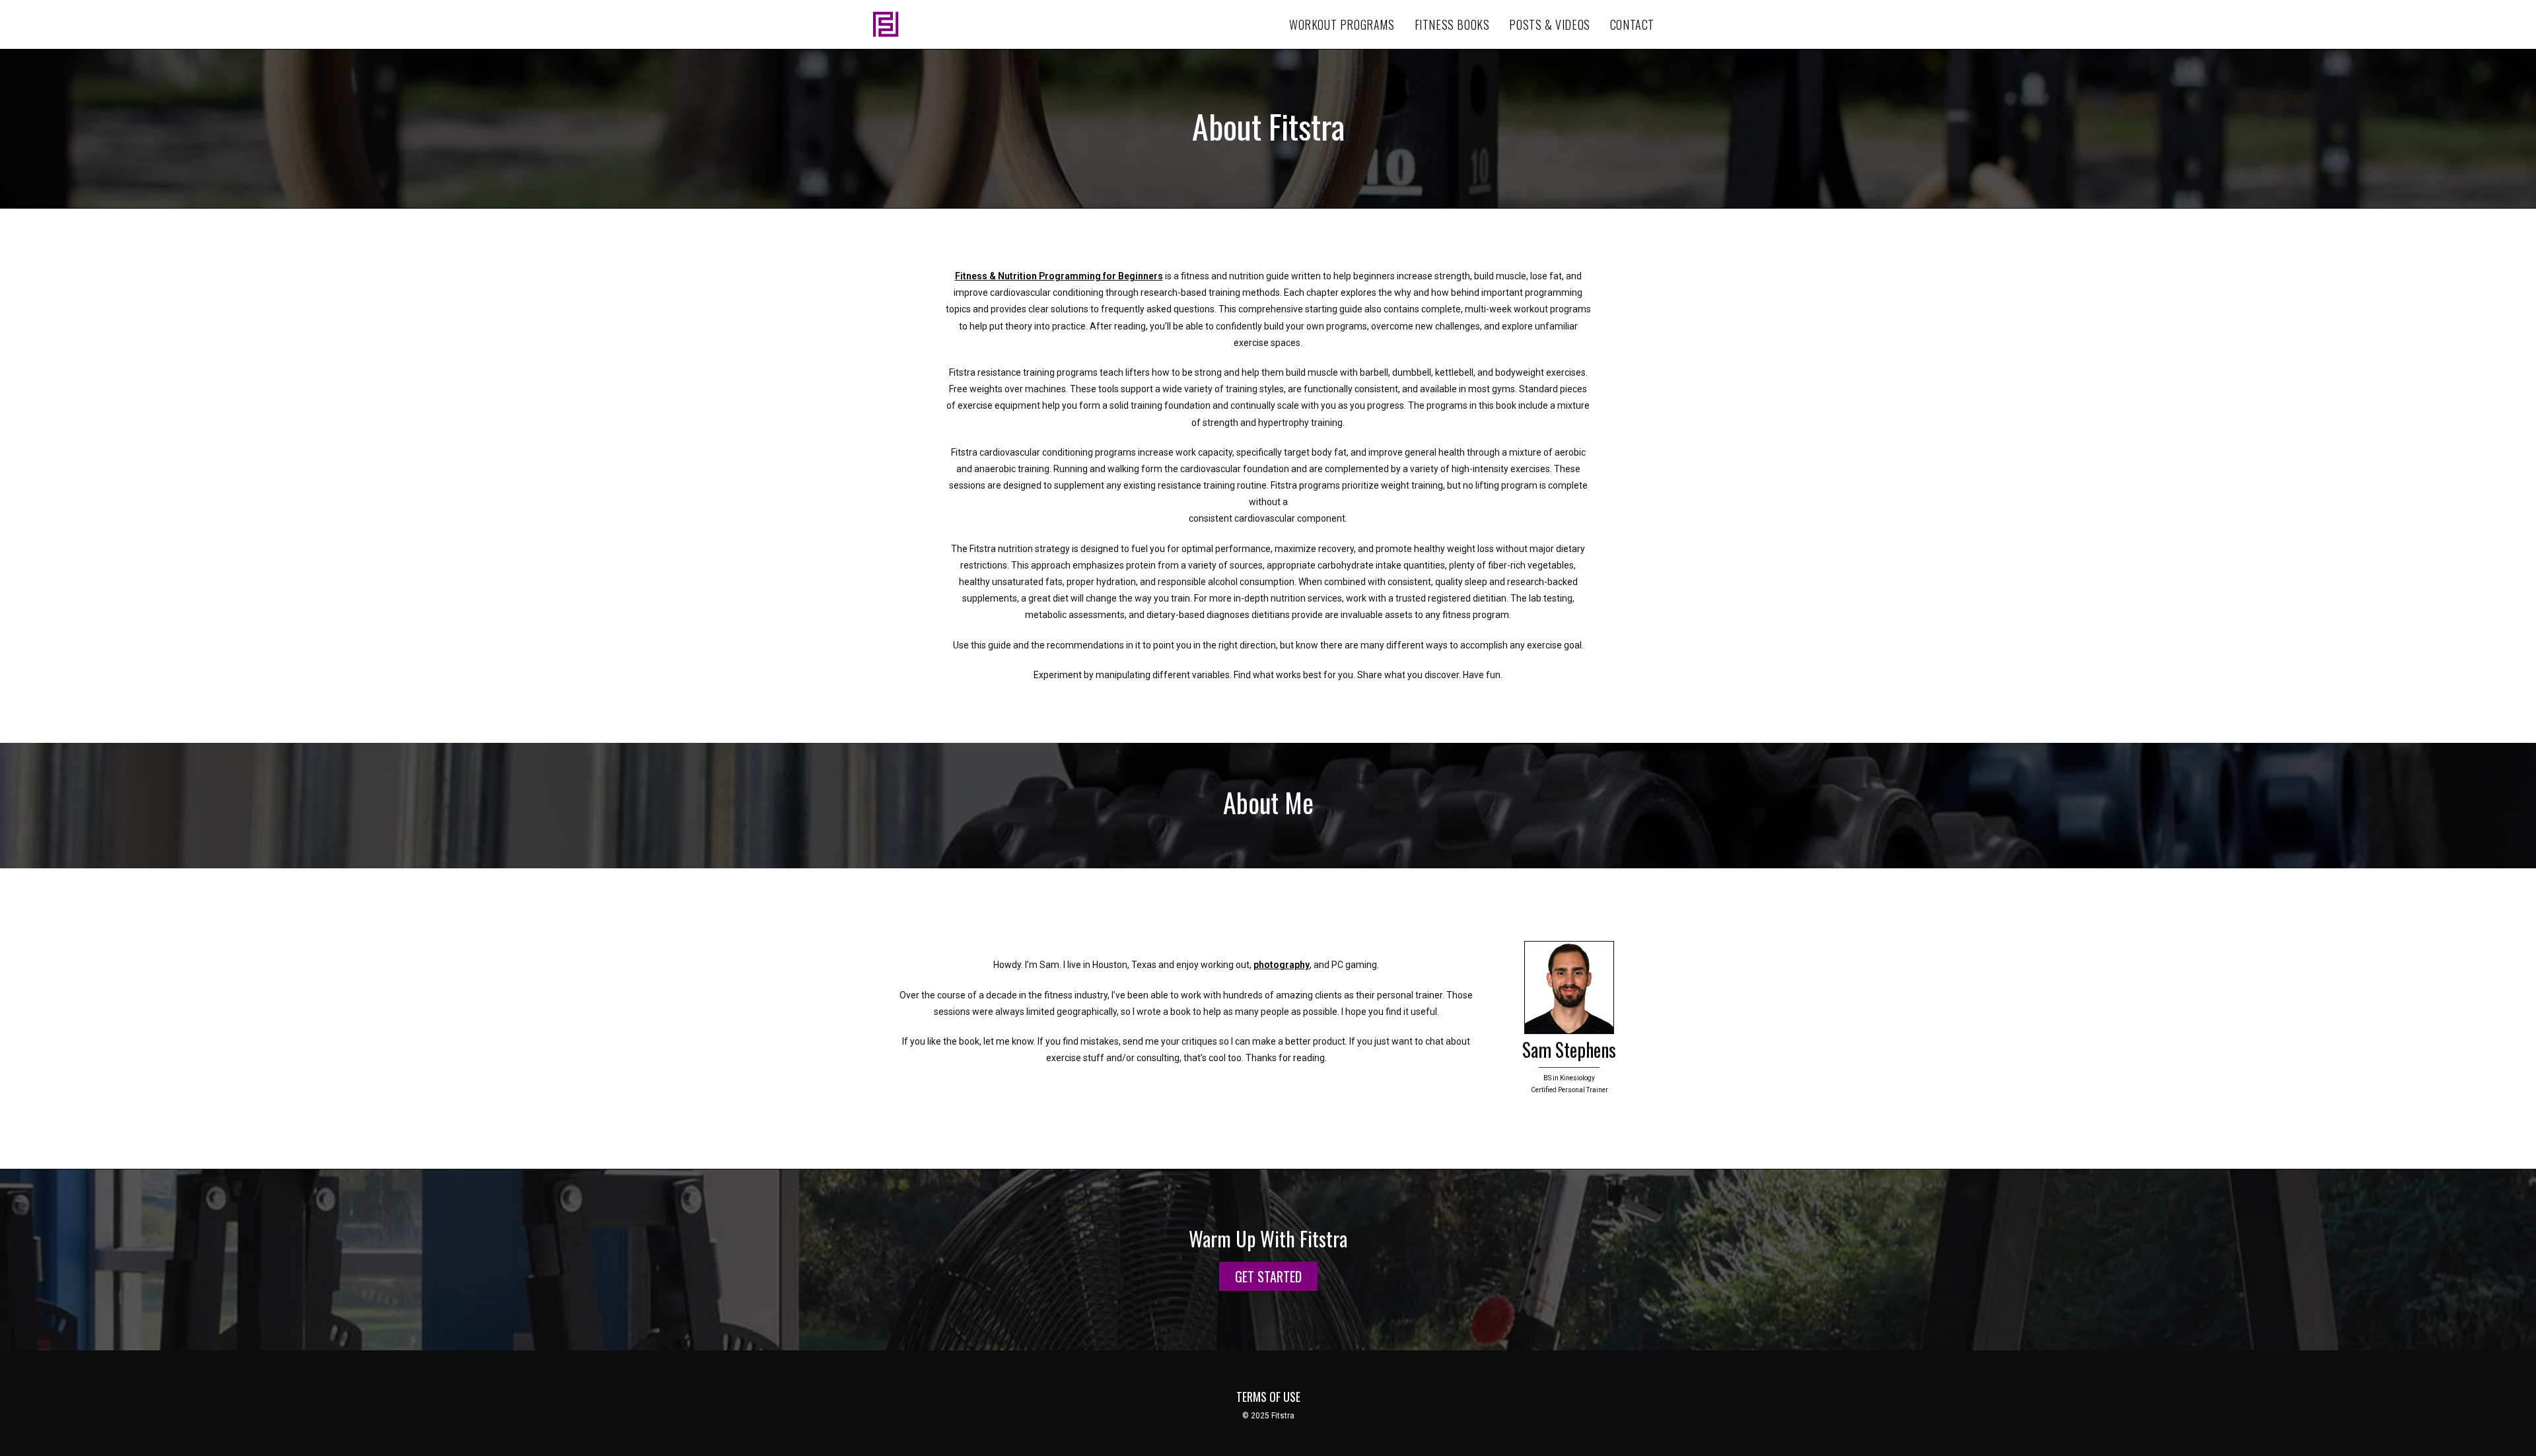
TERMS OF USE (1268, 1397)
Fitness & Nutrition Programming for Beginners (1059, 276)
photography (1282, 965)
